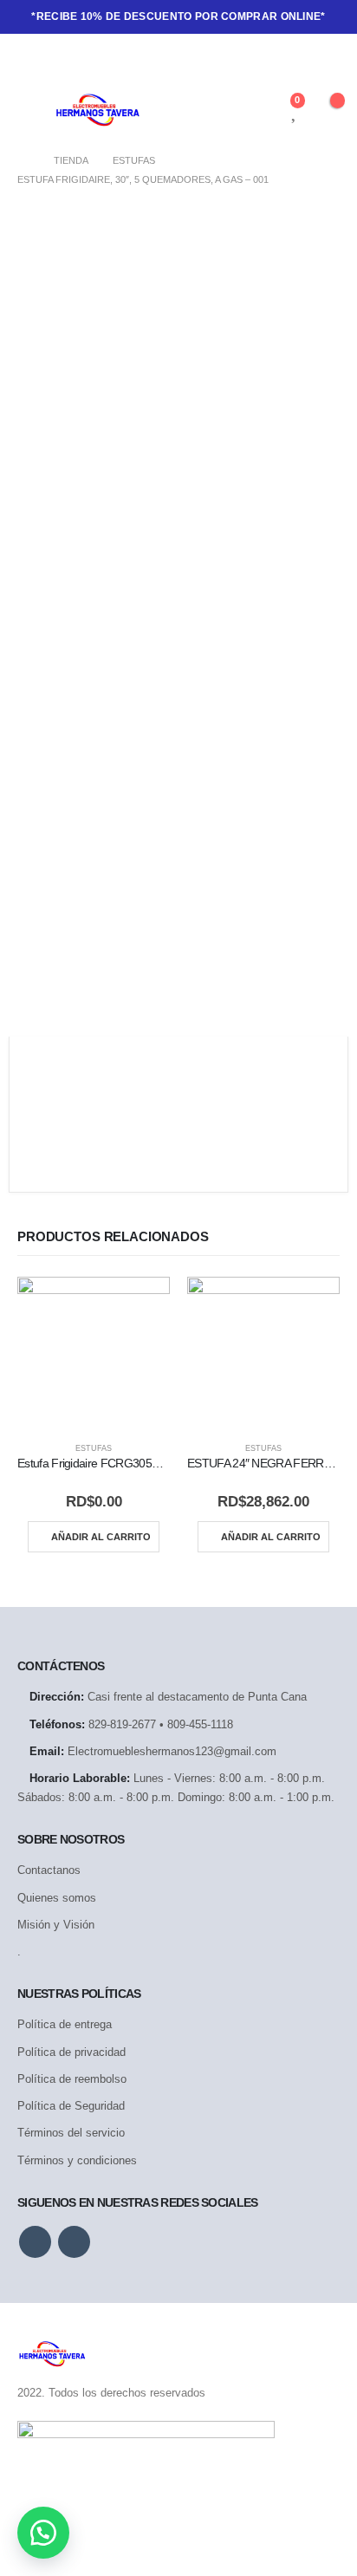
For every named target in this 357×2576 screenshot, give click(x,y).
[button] (43, 2533)
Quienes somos (57, 1898)
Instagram (74, 2242)
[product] (94, 1353)
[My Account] (266, 110)
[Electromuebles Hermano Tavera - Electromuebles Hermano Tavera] (97, 110)
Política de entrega (65, 2024)
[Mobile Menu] (36, 110)
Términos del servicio (71, 2133)
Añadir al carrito (101, 1537)
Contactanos (49, 1870)
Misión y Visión (56, 1925)
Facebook (35, 2242)
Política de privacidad (71, 2052)
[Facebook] (30, 59)
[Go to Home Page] (23, 160)
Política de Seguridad (71, 2106)
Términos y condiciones (77, 2160)
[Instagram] (60, 59)
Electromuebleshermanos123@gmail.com (172, 1751)
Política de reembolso (72, 2079)
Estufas (94, 1448)
